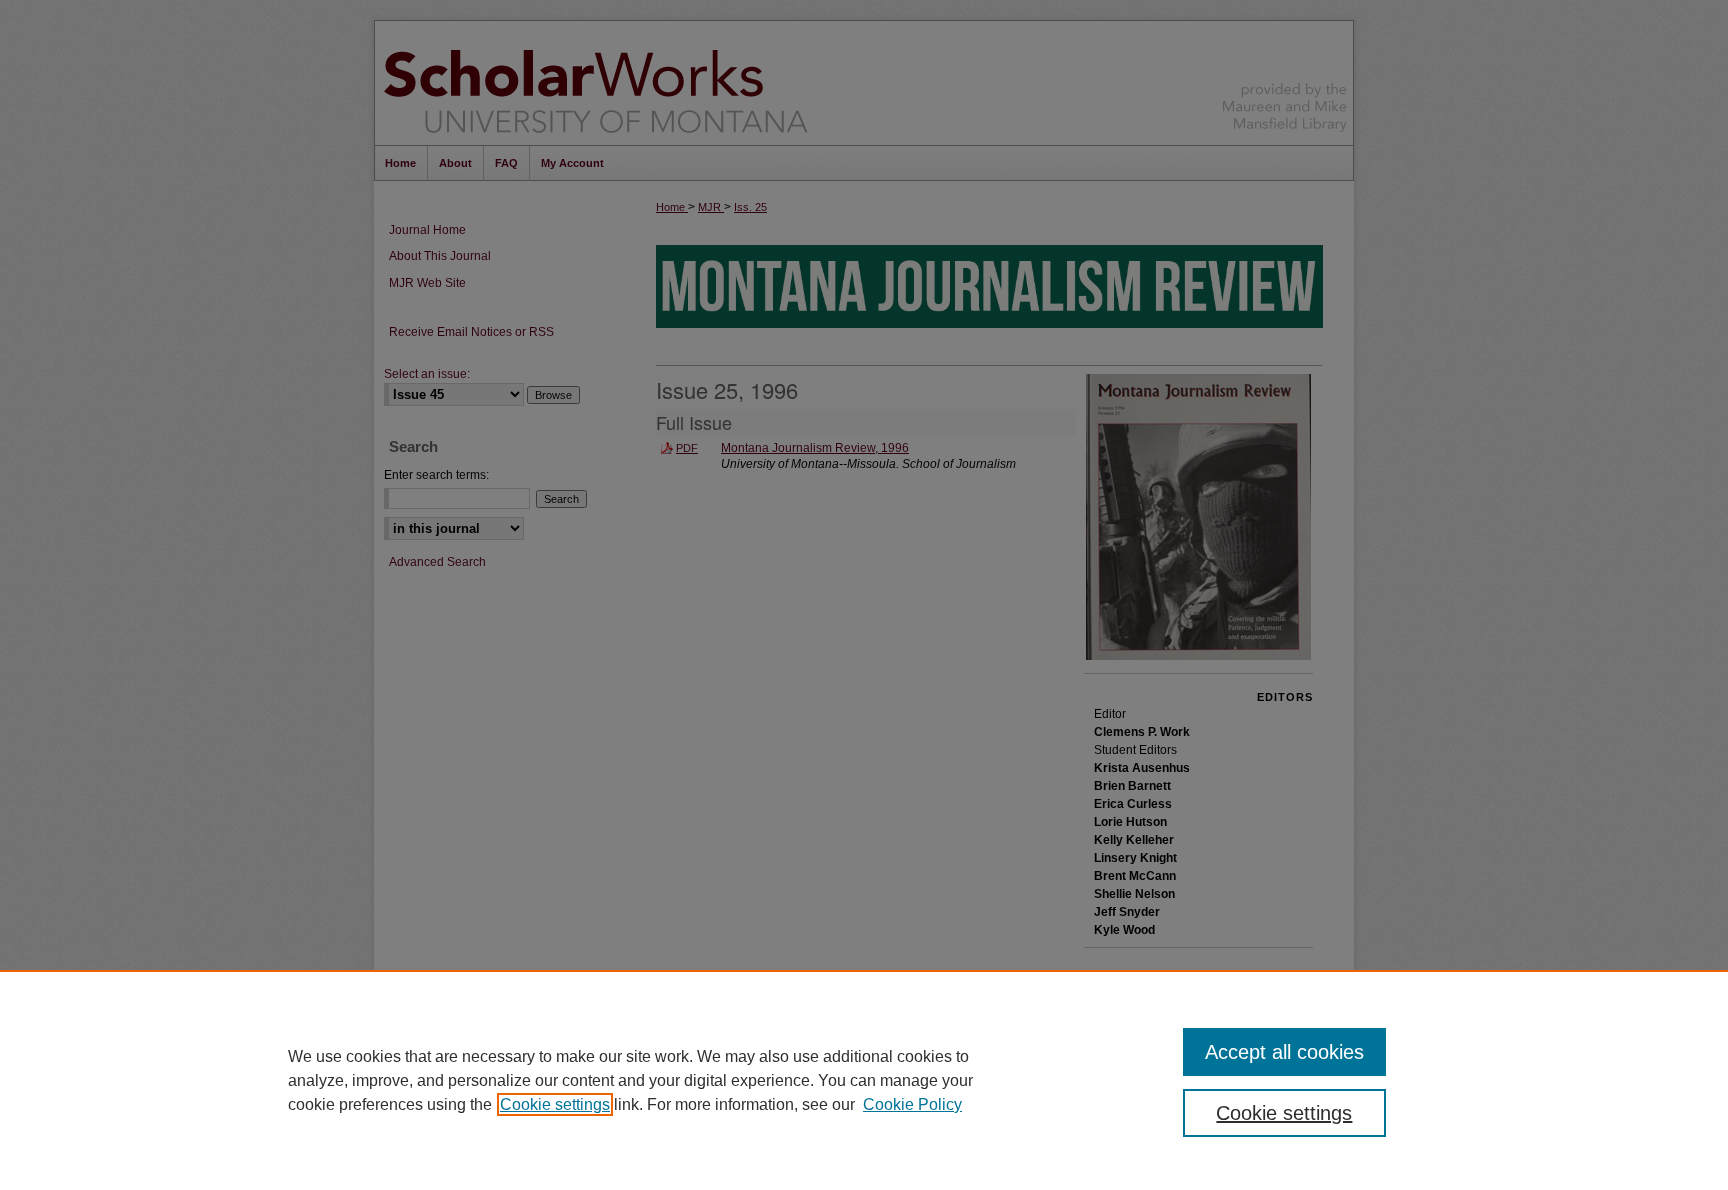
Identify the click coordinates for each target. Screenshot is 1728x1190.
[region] (864, 1080)
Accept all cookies (1284, 1052)
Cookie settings (555, 1104)
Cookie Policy (912, 1104)
